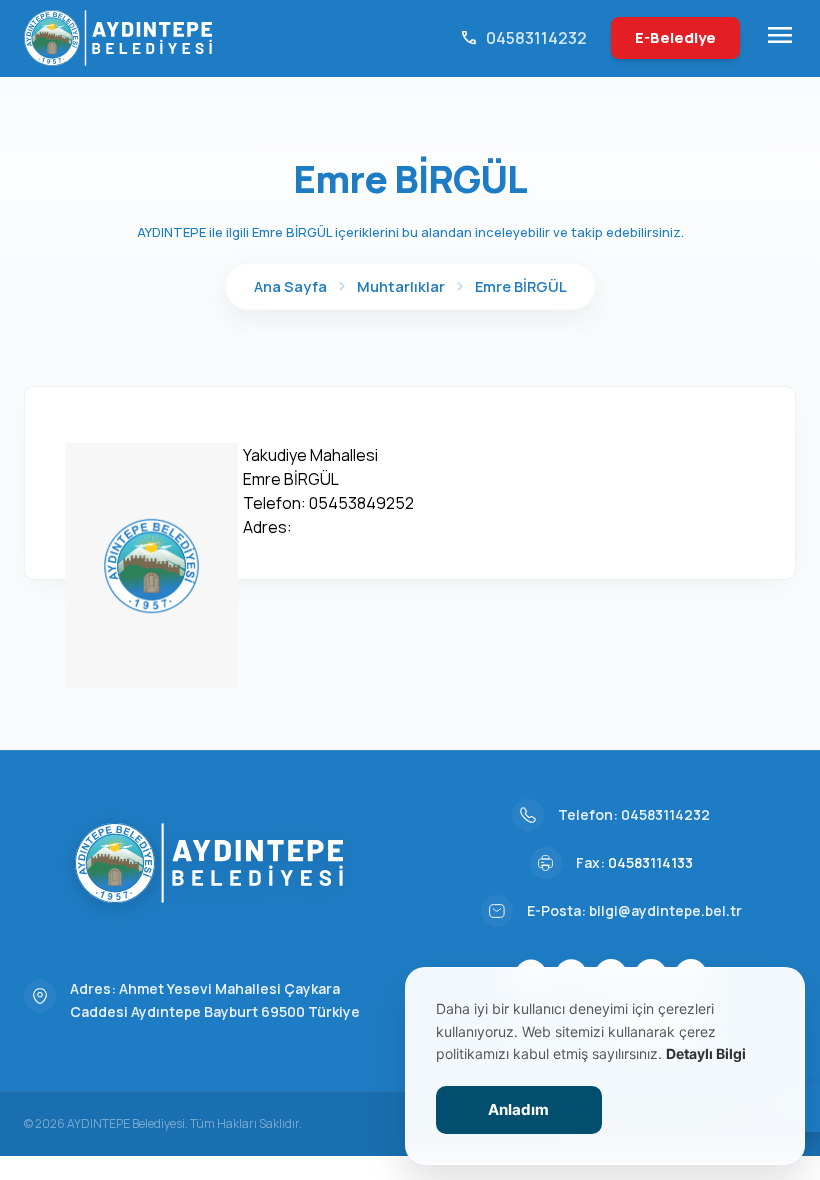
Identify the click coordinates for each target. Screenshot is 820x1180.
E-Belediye (675, 37)
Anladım (518, 1109)
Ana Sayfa (290, 286)
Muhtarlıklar (401, 286)
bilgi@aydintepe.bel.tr (665, 910)
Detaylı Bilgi (706, 1053)
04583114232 (665, 814)
